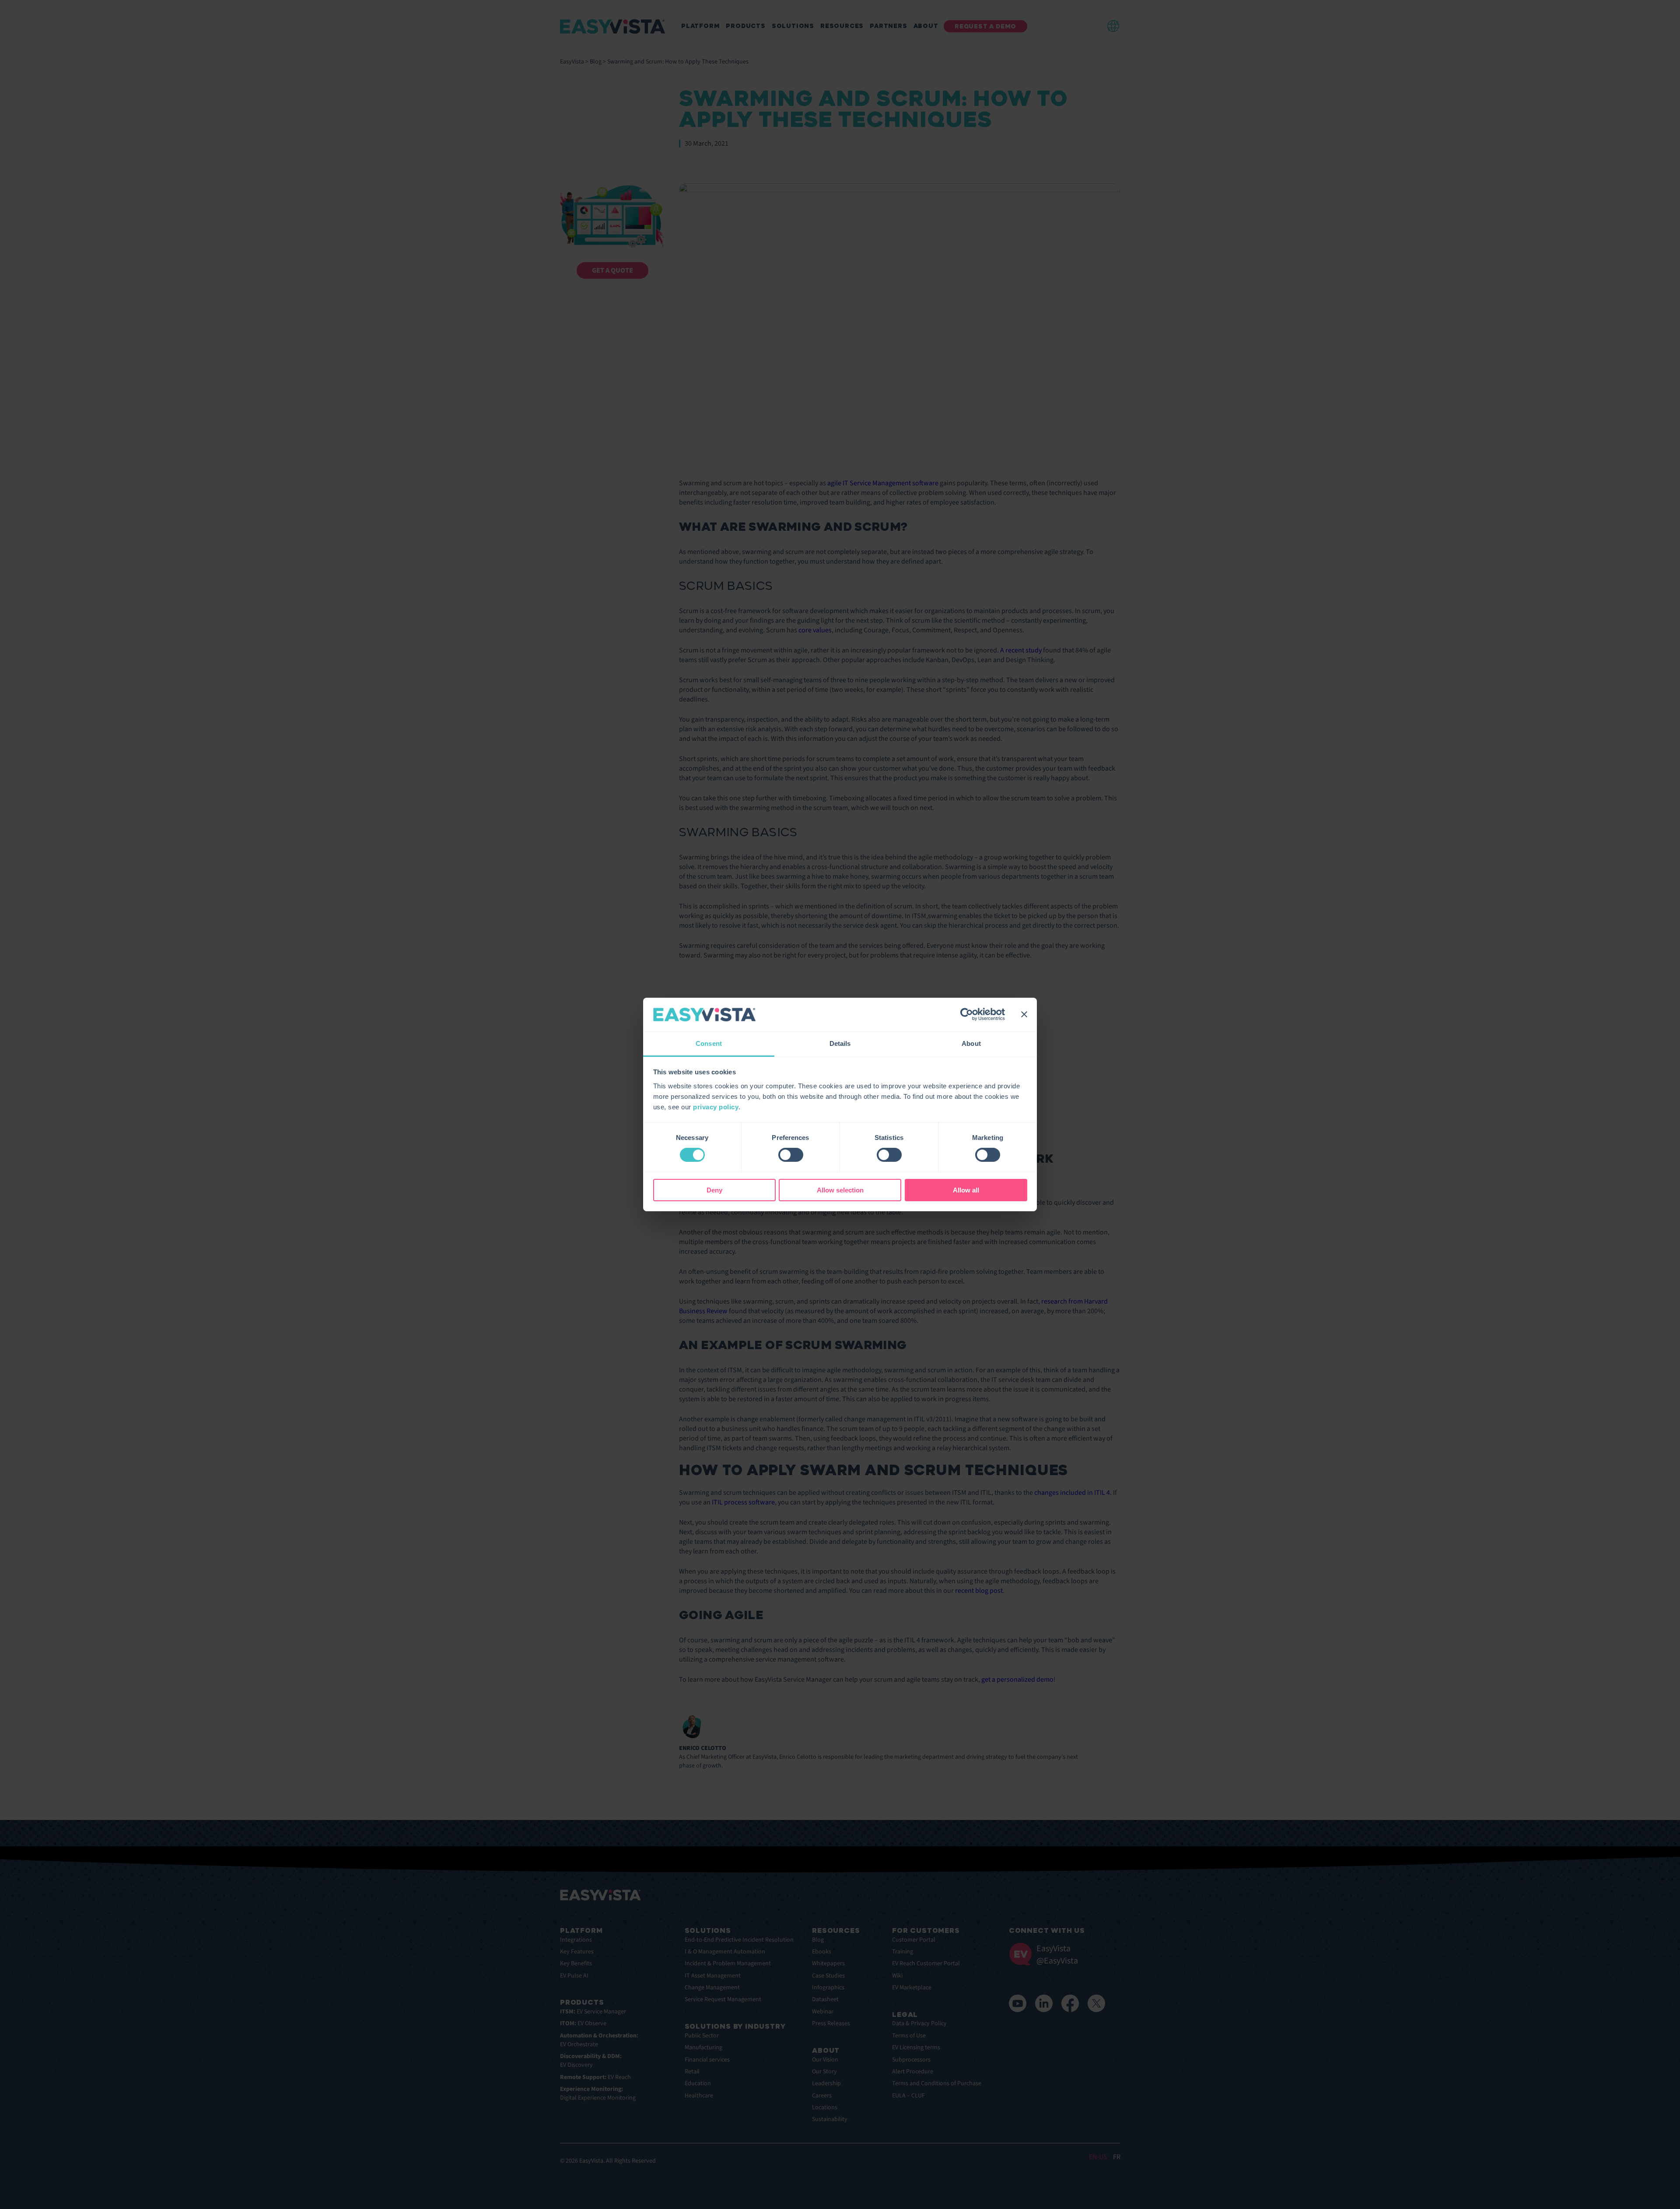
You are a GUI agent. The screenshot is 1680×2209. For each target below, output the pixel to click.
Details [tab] (840, 1043)
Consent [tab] (709, 1043)
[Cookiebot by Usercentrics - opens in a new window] (967, 1014)
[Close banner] (1024, 1014)
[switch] (791, 1155)
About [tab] (971, 1043)
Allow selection (840, 1190)
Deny (714, 1190)
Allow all (966, 1190)
